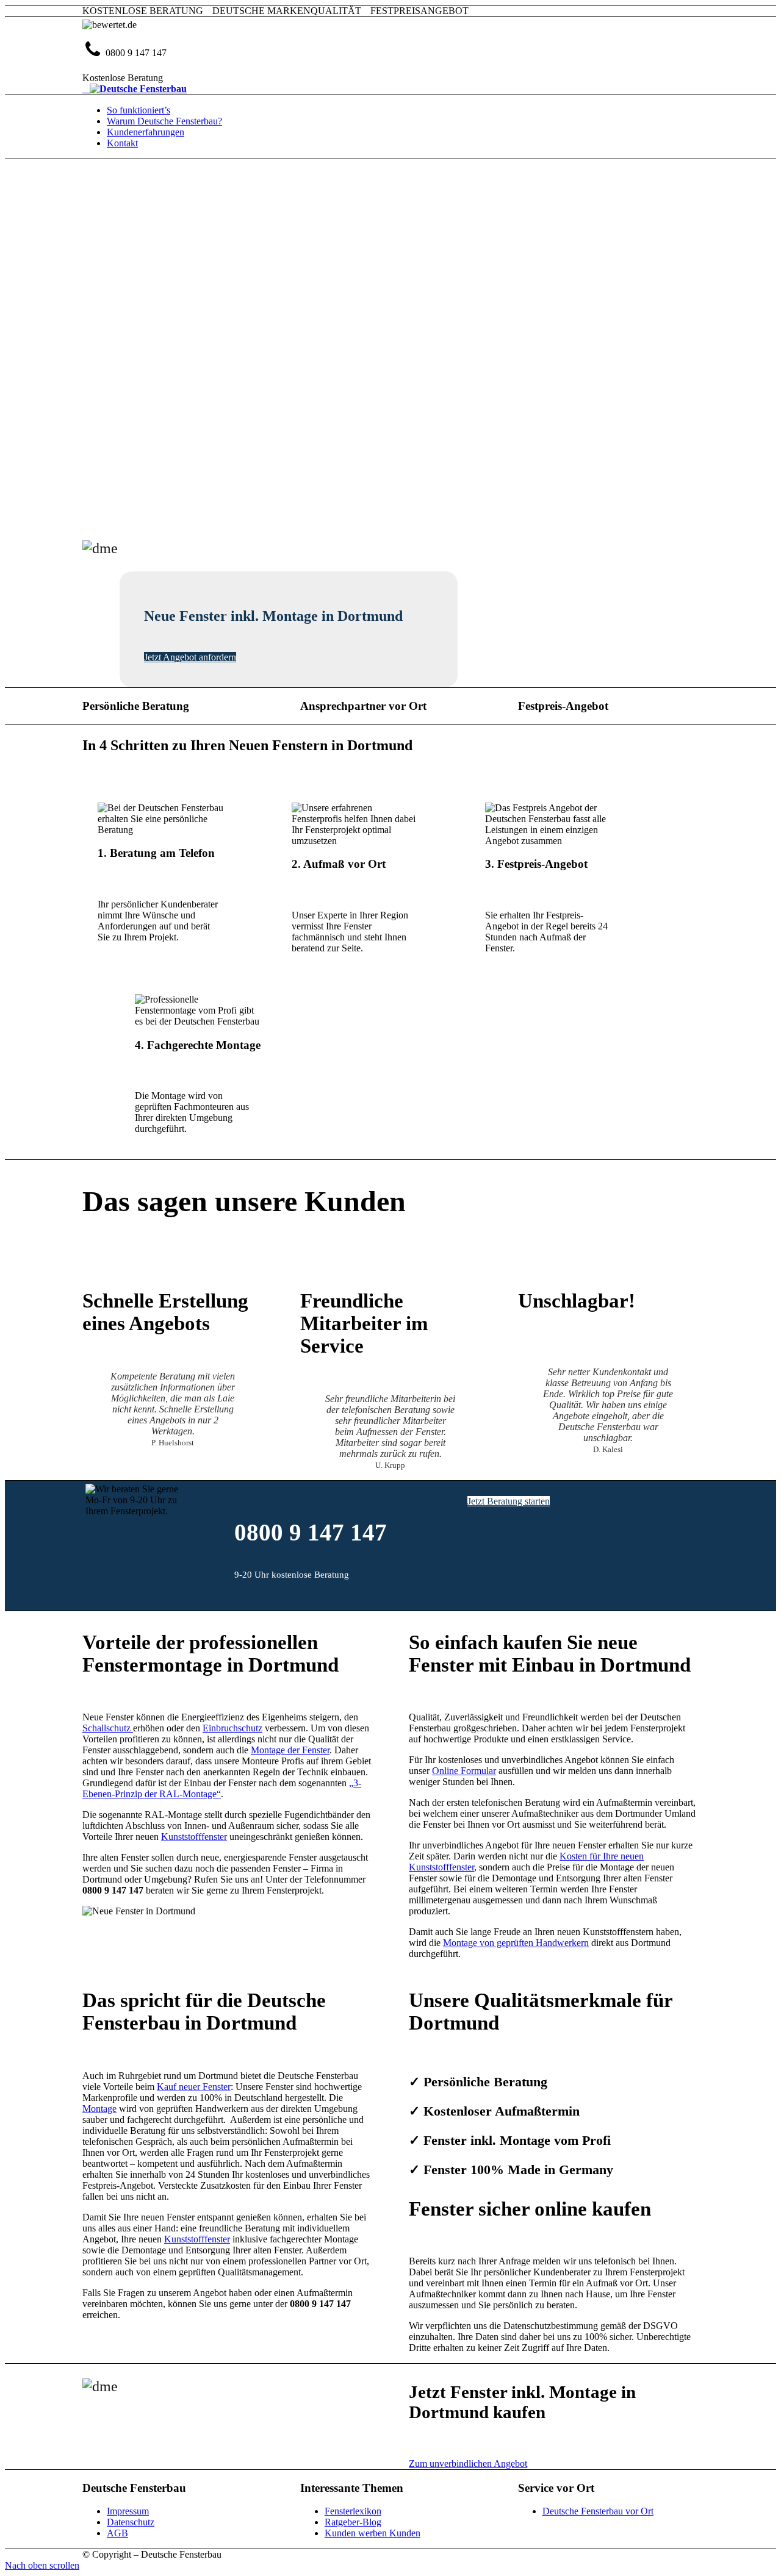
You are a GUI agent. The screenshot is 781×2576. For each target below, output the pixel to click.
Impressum (128, 2511)
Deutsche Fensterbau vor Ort (598, 2511)
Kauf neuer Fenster (194, 2087)
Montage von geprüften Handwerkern (516, 1943)
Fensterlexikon (353, 2511)
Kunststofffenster (194, 1837)
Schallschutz (108, 1728)
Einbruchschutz (232, 1728)
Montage (99, 2109)
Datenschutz (131, 2522)
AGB (117, 2533)
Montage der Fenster (290, 1750)
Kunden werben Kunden (373, 2533)
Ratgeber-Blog (353, 2522)
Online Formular (464, 1771)
